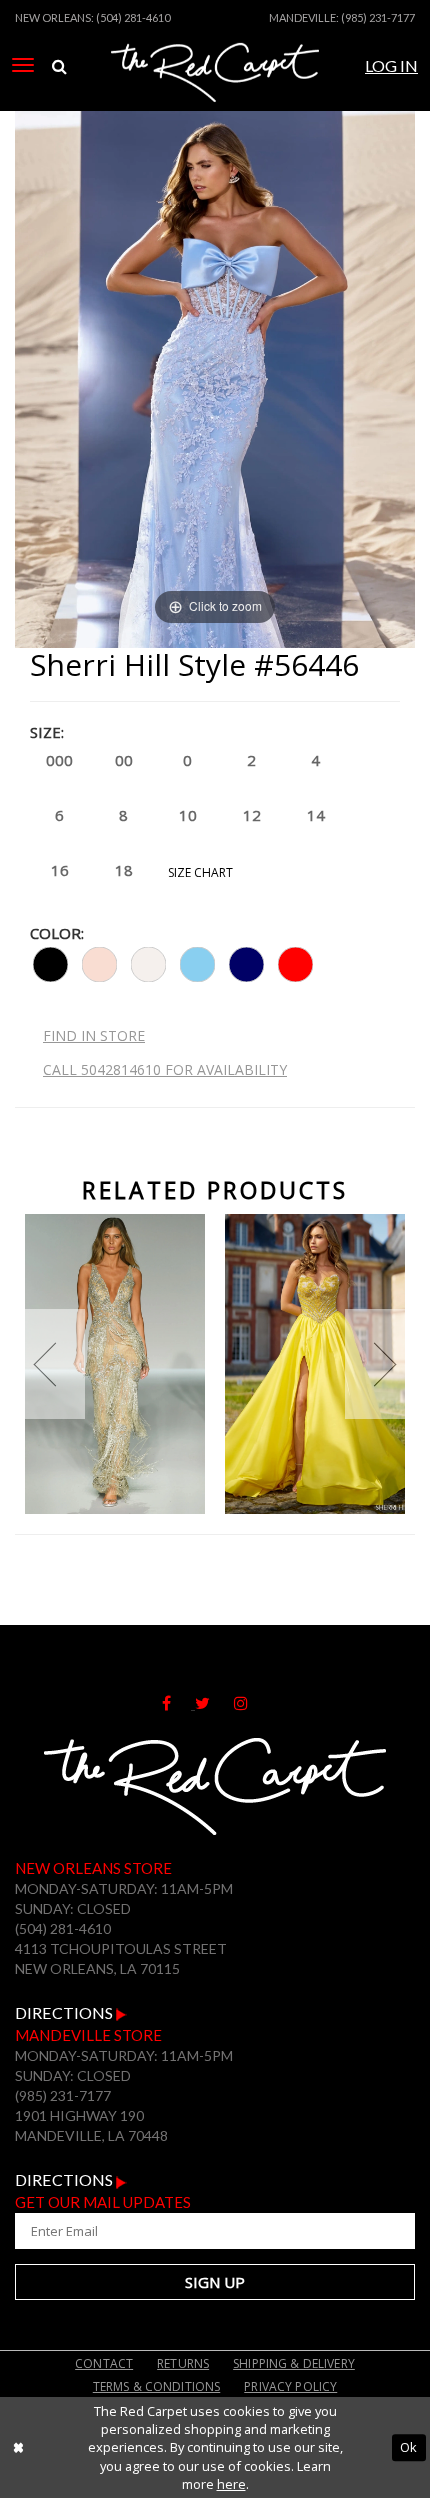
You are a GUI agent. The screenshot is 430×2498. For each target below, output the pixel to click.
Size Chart (200, 872)
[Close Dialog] (18, 2448)
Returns (183, 2363)
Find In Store (94, 1035)
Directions (65, 2012)
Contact (104, 2363)
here (231, 2484)
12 (252, 815)
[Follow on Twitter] (214, 1703)
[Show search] (59, 66)
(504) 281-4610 (133, 17)
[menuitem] (23, 65)
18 (124, 870)
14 (316, 815)
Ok (408, 2447)
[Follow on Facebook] (178, 1703)
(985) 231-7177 (378, 17)
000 (59, 760)
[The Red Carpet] (215, 93)
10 (188, 815)
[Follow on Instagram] (251, 1703)
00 (124, 760)
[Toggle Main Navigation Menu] (23, 65)
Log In (391, 65)
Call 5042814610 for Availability (165, 1069)
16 (60, 870)
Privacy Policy (290, 2386)
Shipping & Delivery (294, 2363)
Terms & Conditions (157, 2386)
